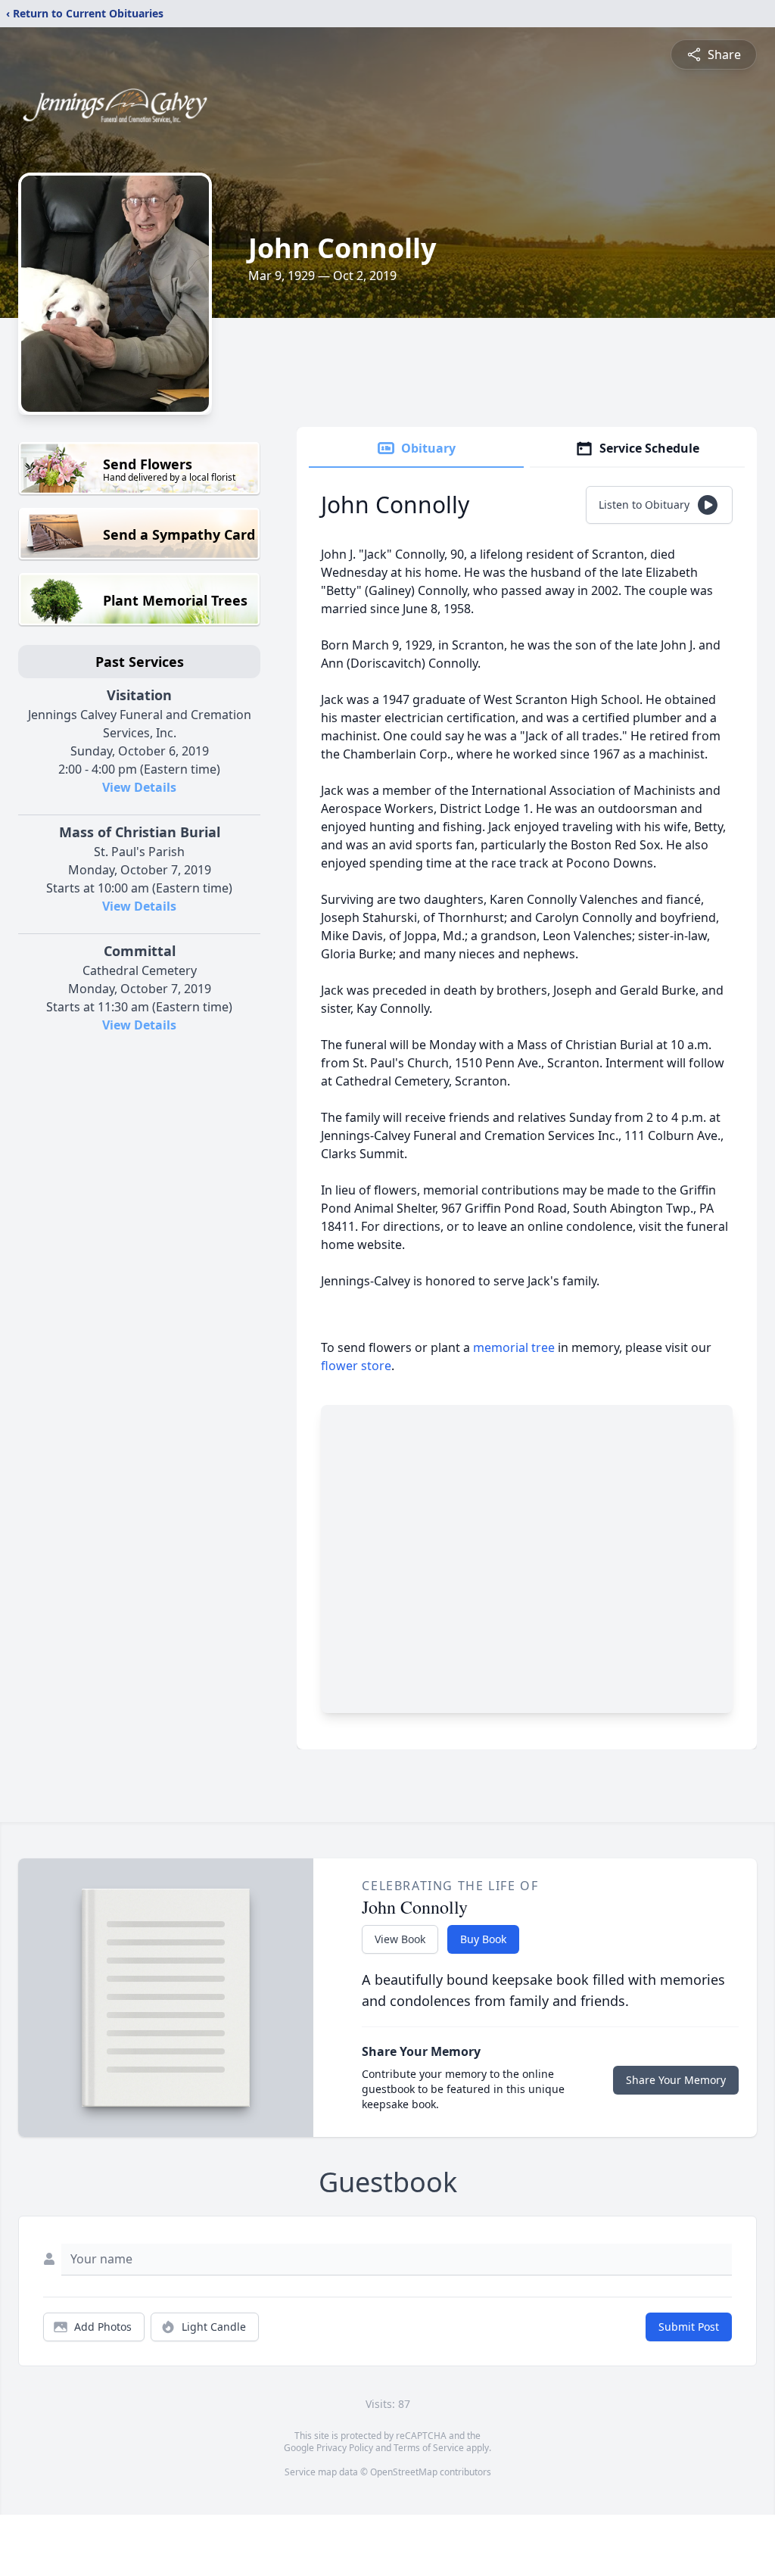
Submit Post (689, 2327)
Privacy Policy (345, 2448)
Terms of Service (429, 2448)
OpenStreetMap (404, 2472)
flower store (356, 1366)
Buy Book (483, 1939)
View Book (400, 1939)
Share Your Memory (676, 2080)
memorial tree (514, 1347)
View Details (139, 787)
